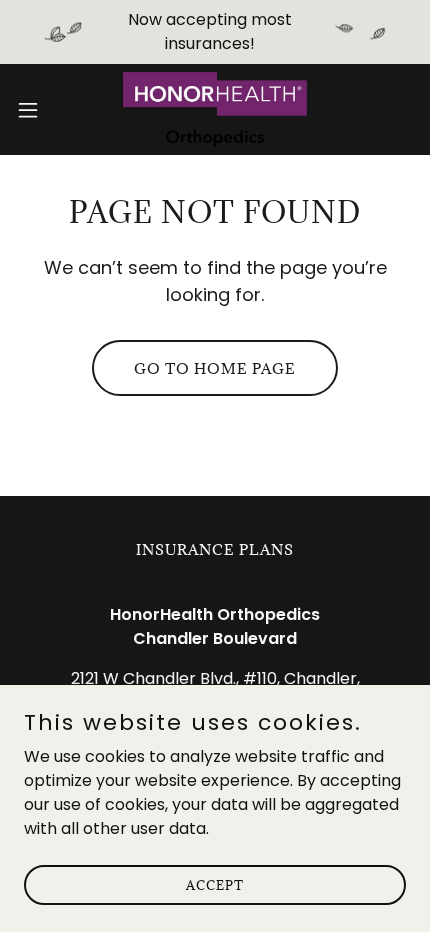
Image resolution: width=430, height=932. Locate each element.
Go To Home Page (215, 368)
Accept (215, 884)
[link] (215, 109)
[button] (39, 110)
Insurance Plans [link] (215, 549)
